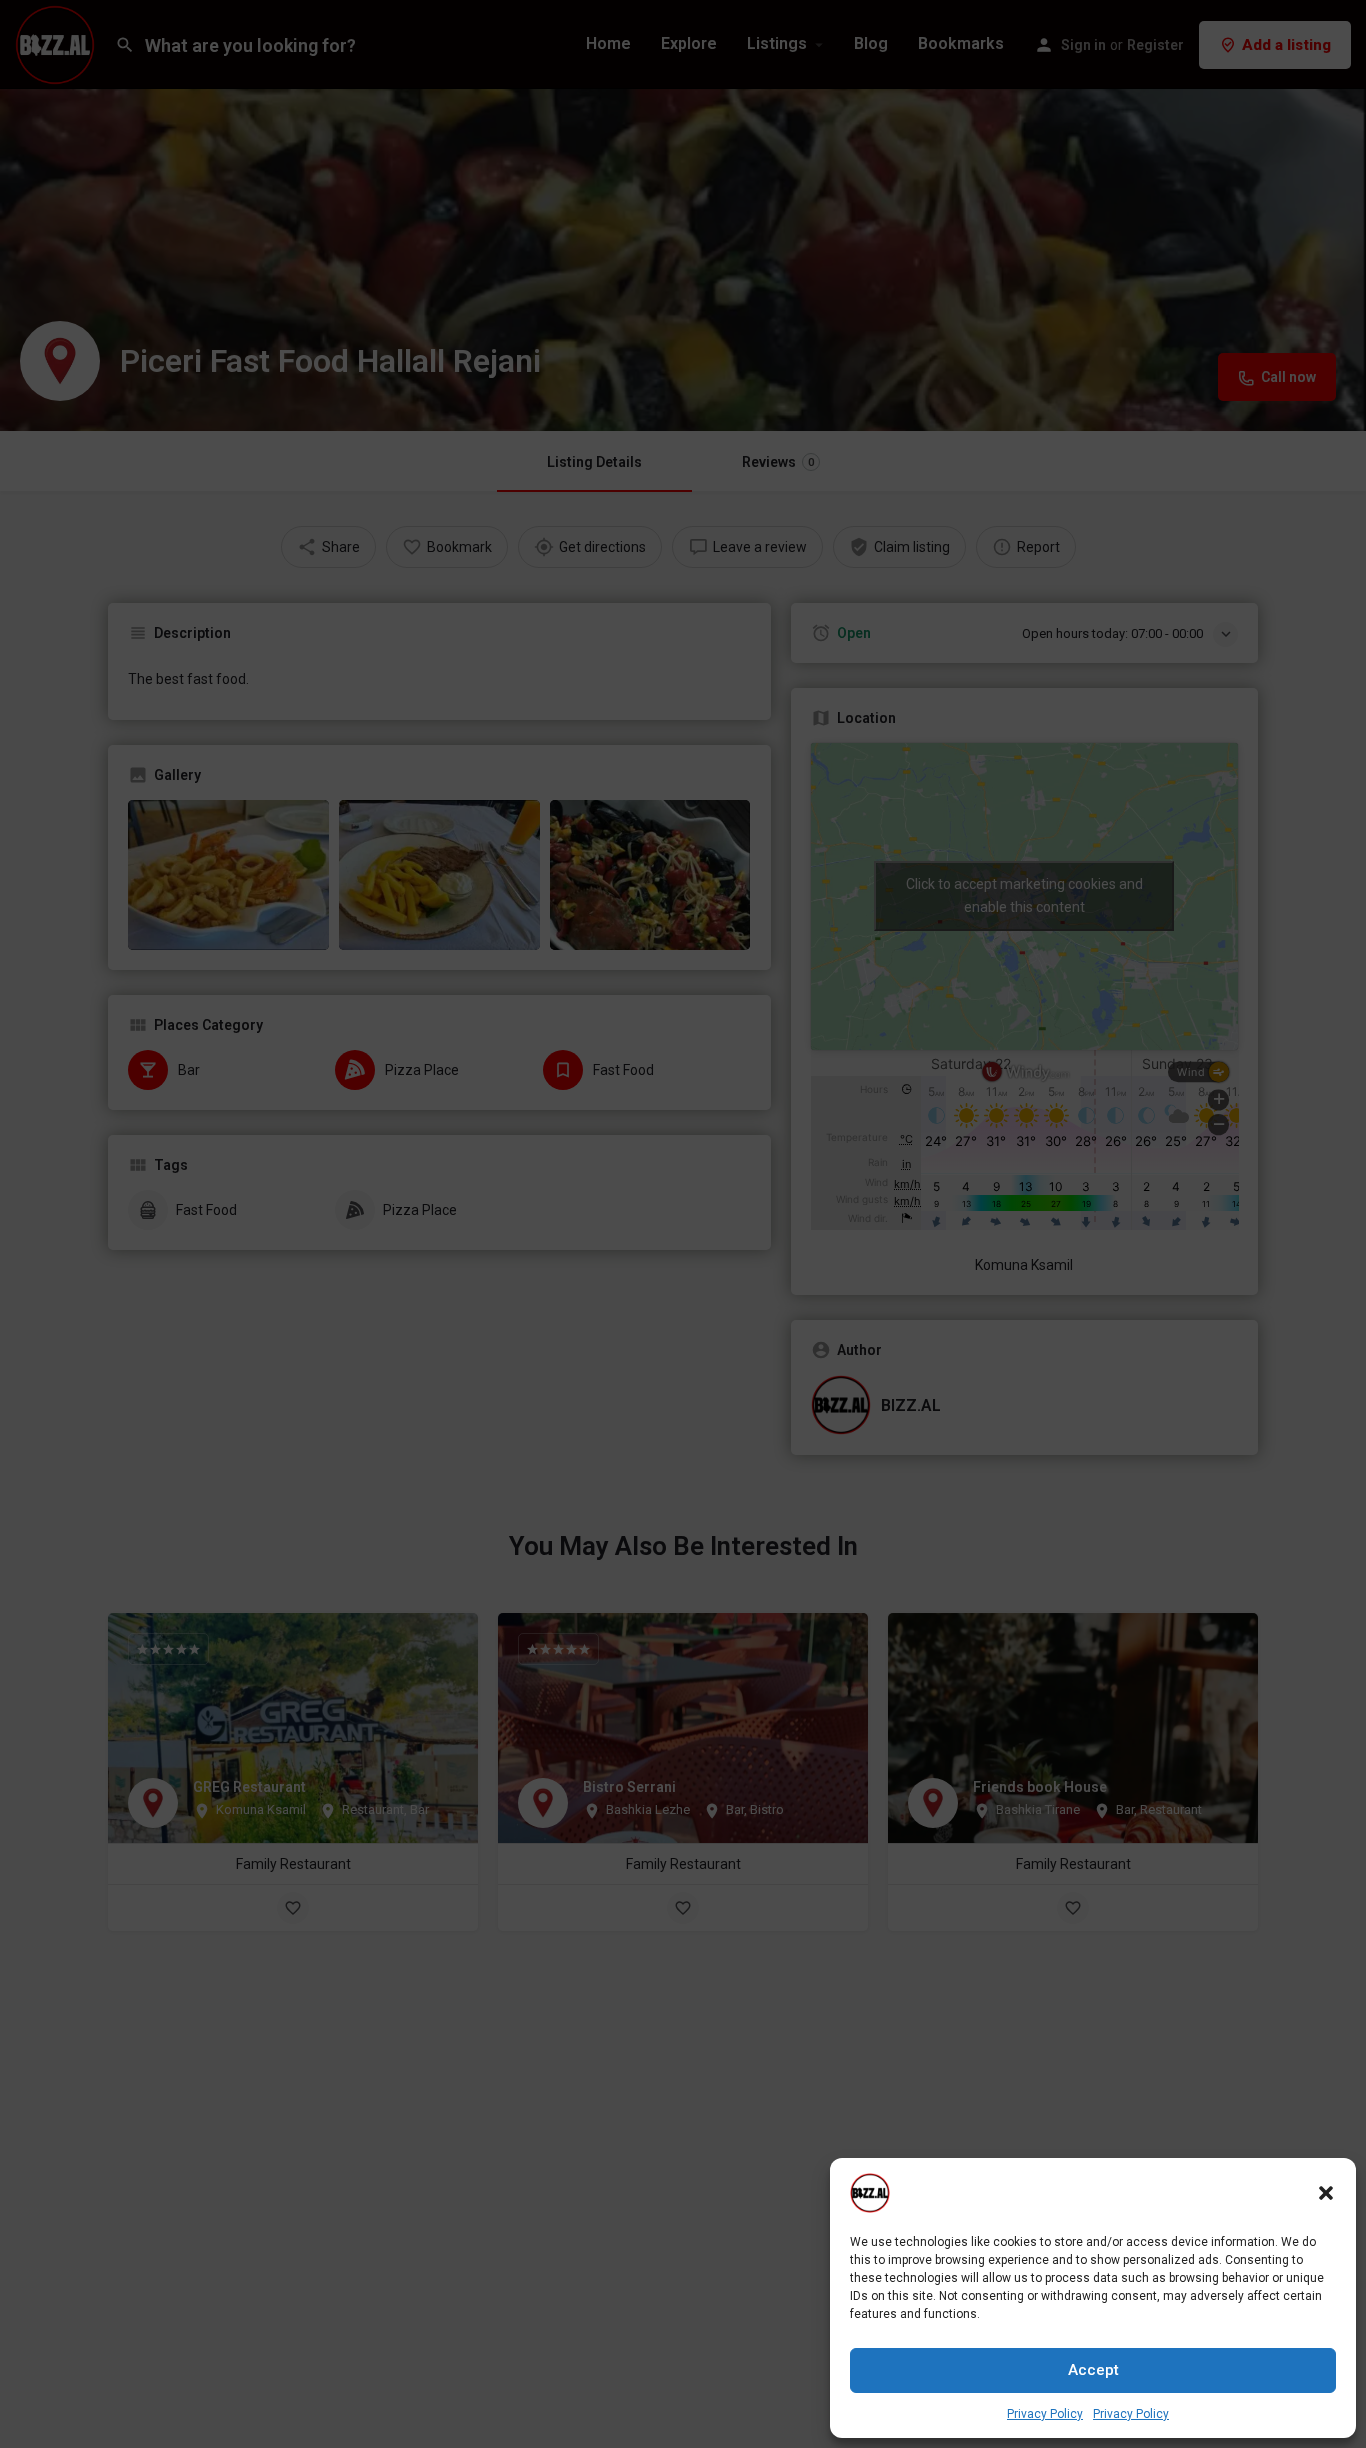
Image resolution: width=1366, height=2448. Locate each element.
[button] (1326, 2193)
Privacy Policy (1045, 2414)
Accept (1093, 2370)
